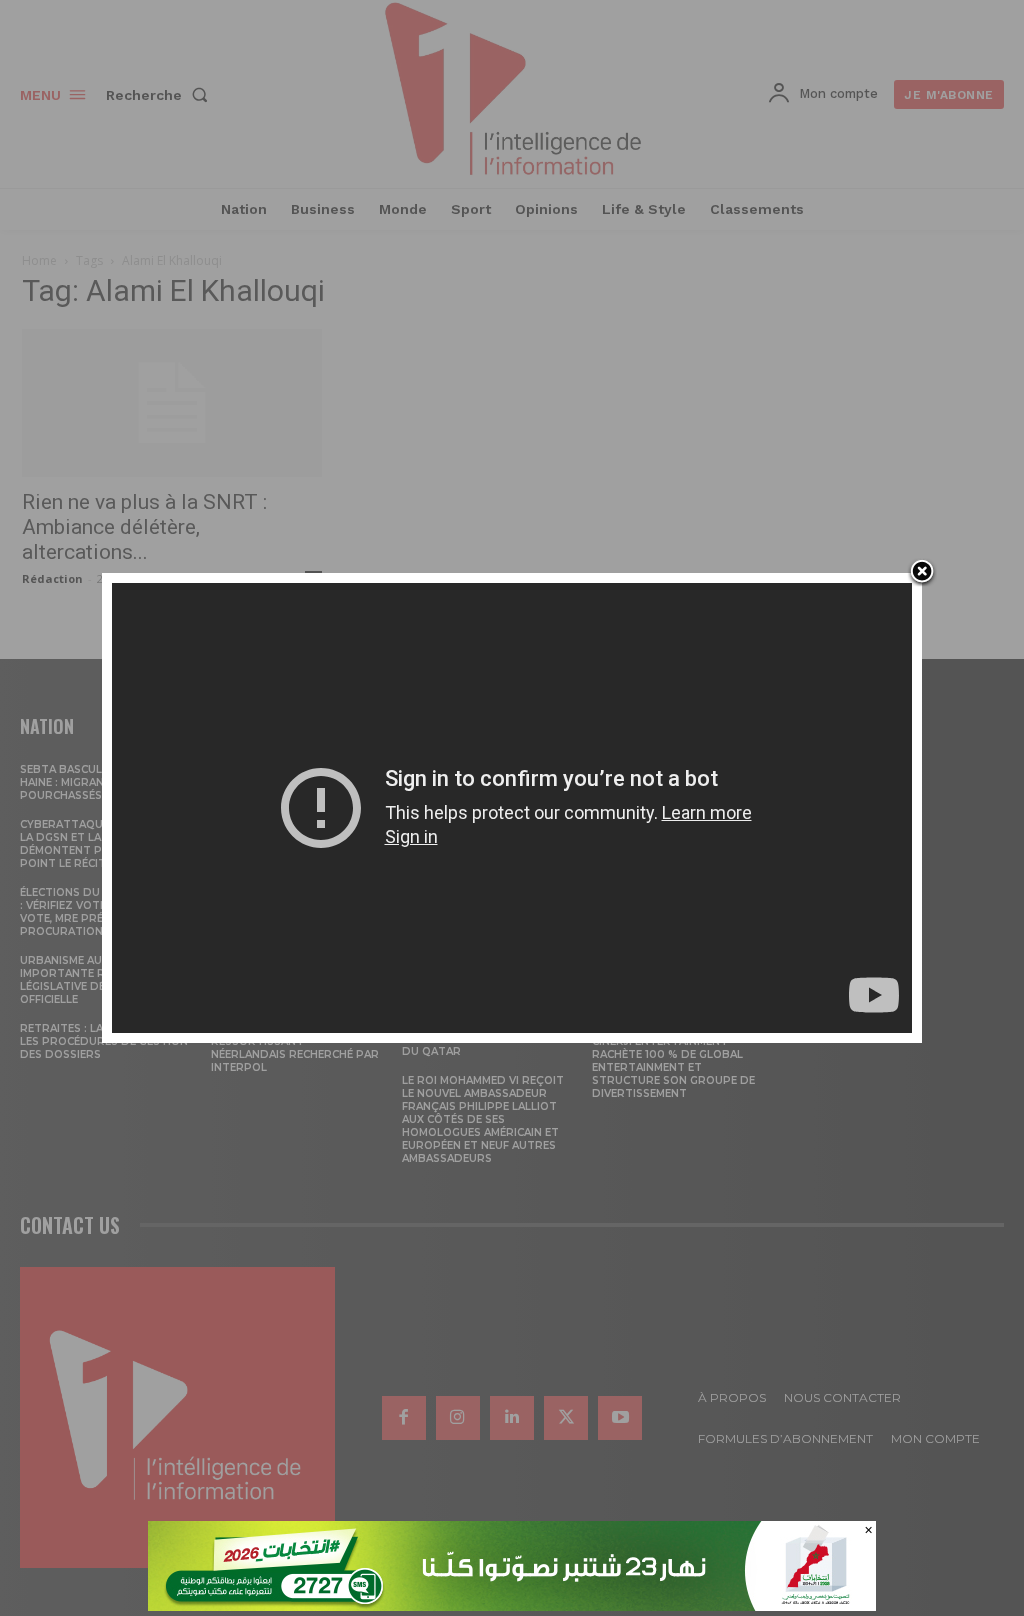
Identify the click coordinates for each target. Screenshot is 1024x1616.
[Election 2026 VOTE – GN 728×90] (512, 1605)
